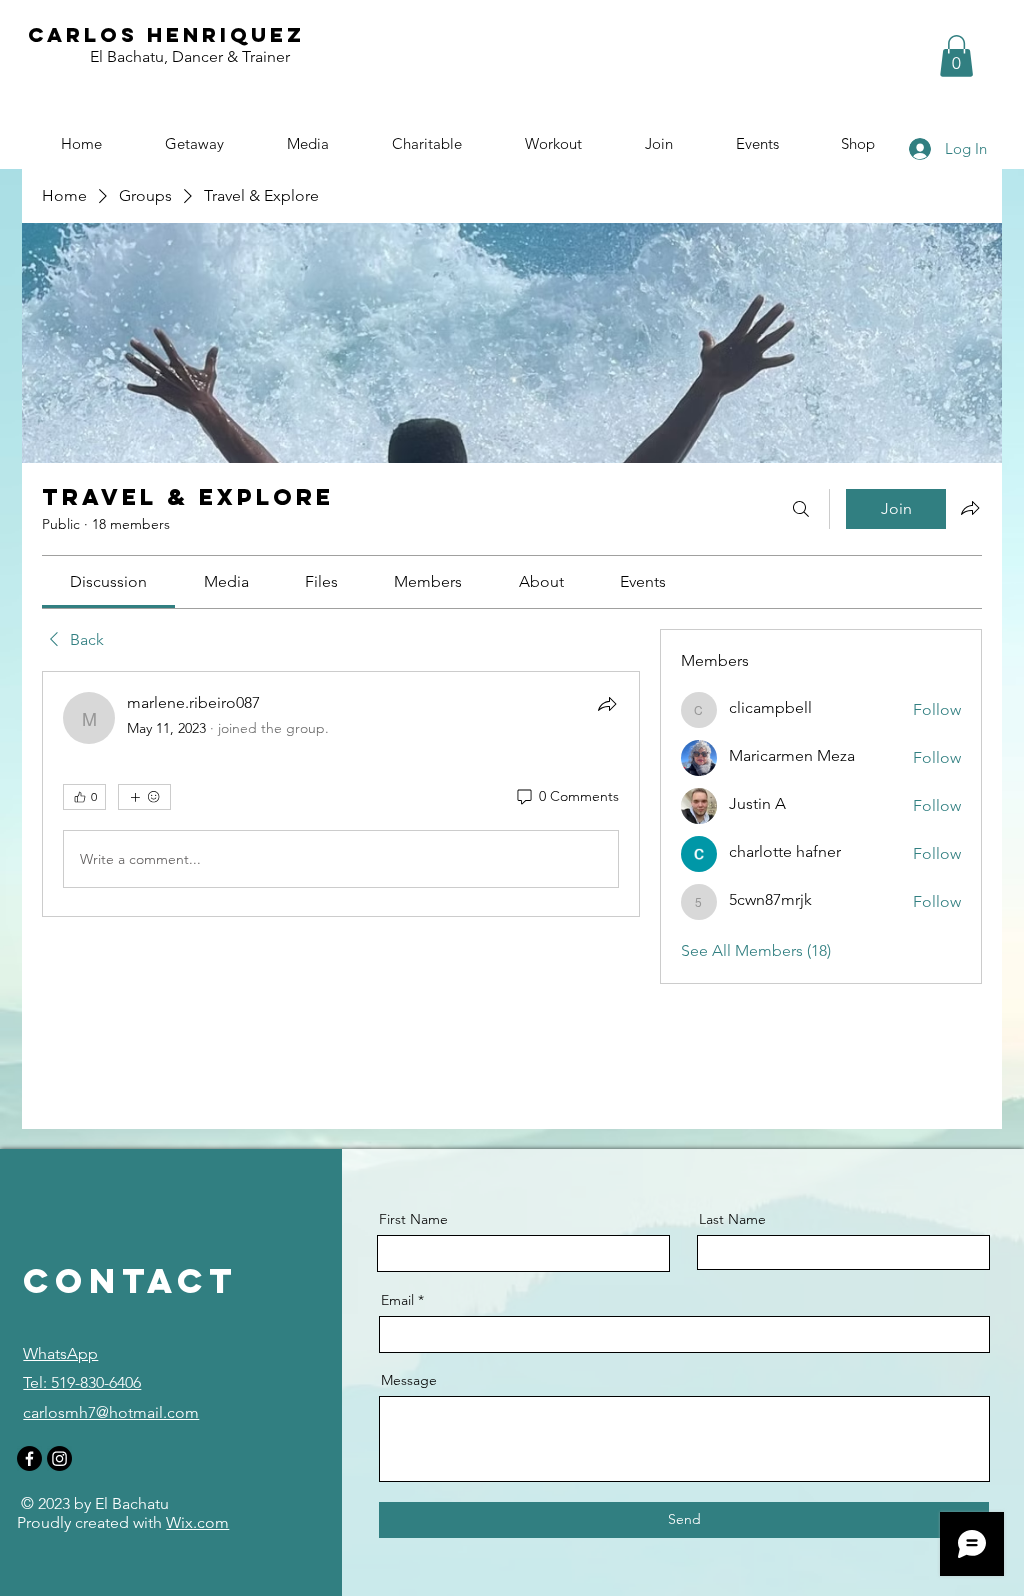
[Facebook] (29, 1458)
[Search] (801, 509)
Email (397, 1300)
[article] (341, 794)
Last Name (732, 1219)
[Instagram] (59, 1458)
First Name (413, 1219)
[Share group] (970, 508)
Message (409, 1380)
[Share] (607, 704)
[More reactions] (144, 797)
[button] (956, 56)
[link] (108, 581)
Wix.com (197, 1522)
